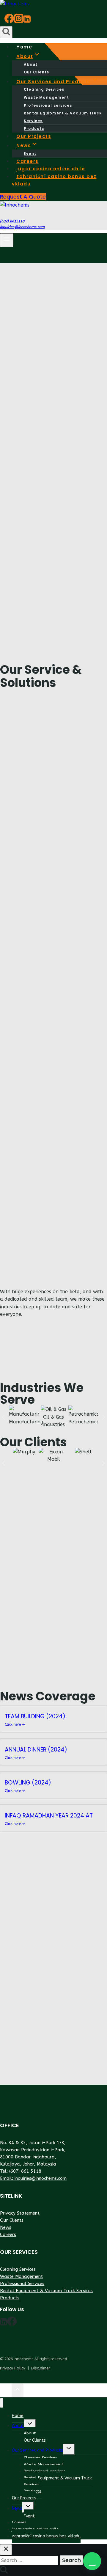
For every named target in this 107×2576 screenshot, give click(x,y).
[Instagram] (19, 21)
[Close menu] (2, 2403)
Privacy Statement (20, 2213)
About (31, 64)
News (6, 2227)
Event (29, 2516)
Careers (8, 2234)
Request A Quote (23, 197)
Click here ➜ (15, 1724)
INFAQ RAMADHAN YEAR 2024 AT (49, 1816)
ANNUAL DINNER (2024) (36, 1750)
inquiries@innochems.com (22, 227)
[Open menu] (7, 240)
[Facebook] (9, 21)
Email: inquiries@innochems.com (33, 2178)
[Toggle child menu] (30, 2425)
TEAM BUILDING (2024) (35, 1716)
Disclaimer (41, 2368)
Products (10, 2298)
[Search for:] (30, 2560)
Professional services (48, 105)
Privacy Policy (13, 2368)
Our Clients (12, 2220)
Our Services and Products (37, 2450)
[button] (92, 2561)
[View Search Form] (6, 32)
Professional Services (22, 2284)
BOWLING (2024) (28, 1783)
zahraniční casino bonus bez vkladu (54, 180)
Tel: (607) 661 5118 (21, 2171)
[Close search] (6, 2550)
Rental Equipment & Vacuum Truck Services (63, 117)
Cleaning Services (44, 89)
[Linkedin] (27, 21)
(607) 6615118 (12, 221)
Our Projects (24, 2498)
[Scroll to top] (6, 2391)
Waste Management (46, 97)
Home (18, 2416)
